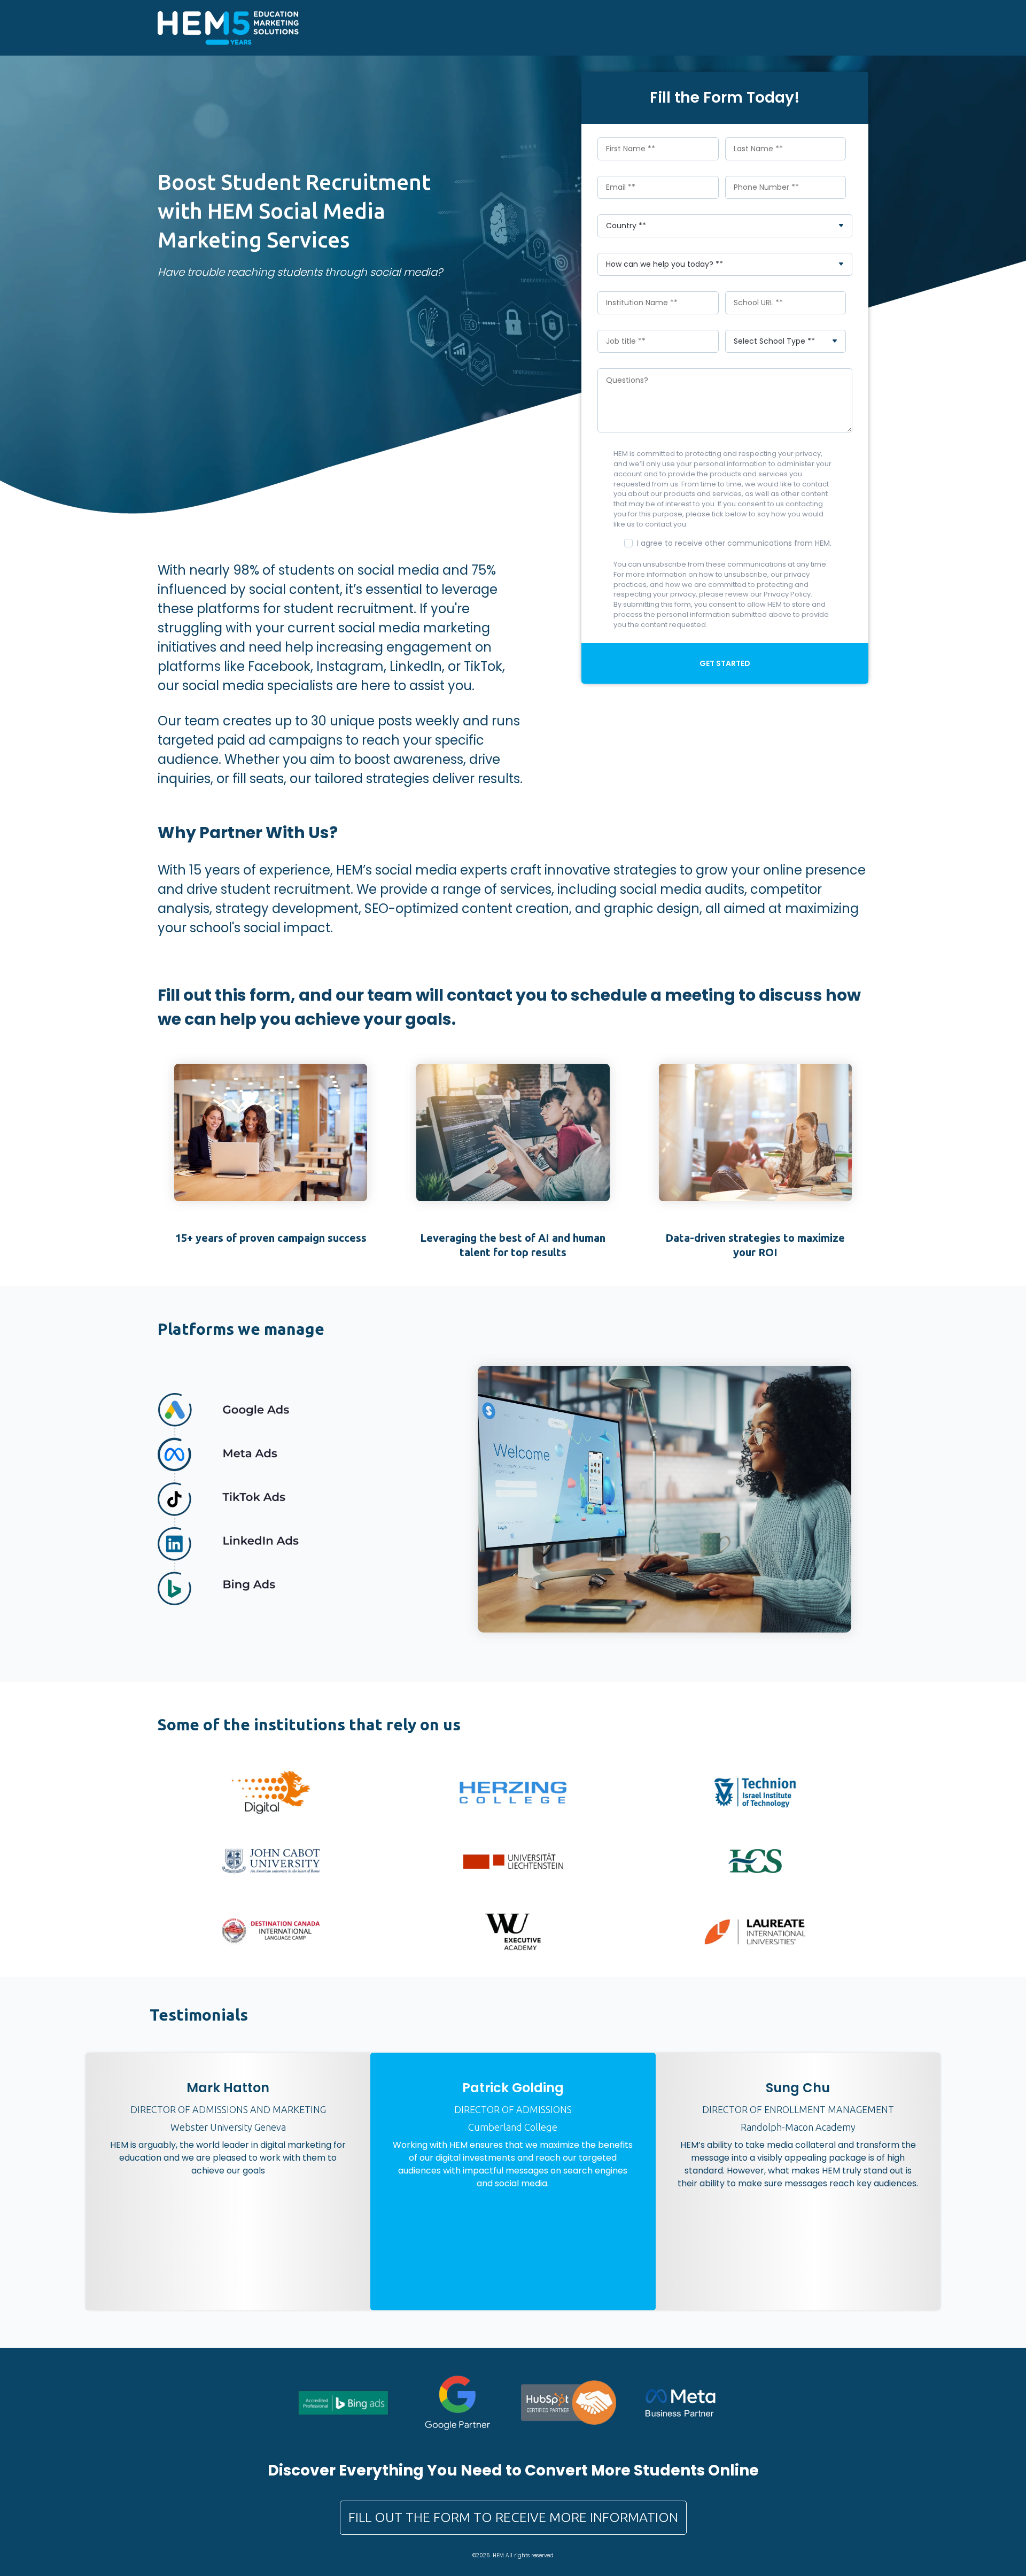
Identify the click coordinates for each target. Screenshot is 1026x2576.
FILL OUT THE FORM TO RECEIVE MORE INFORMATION (513, 2517)
